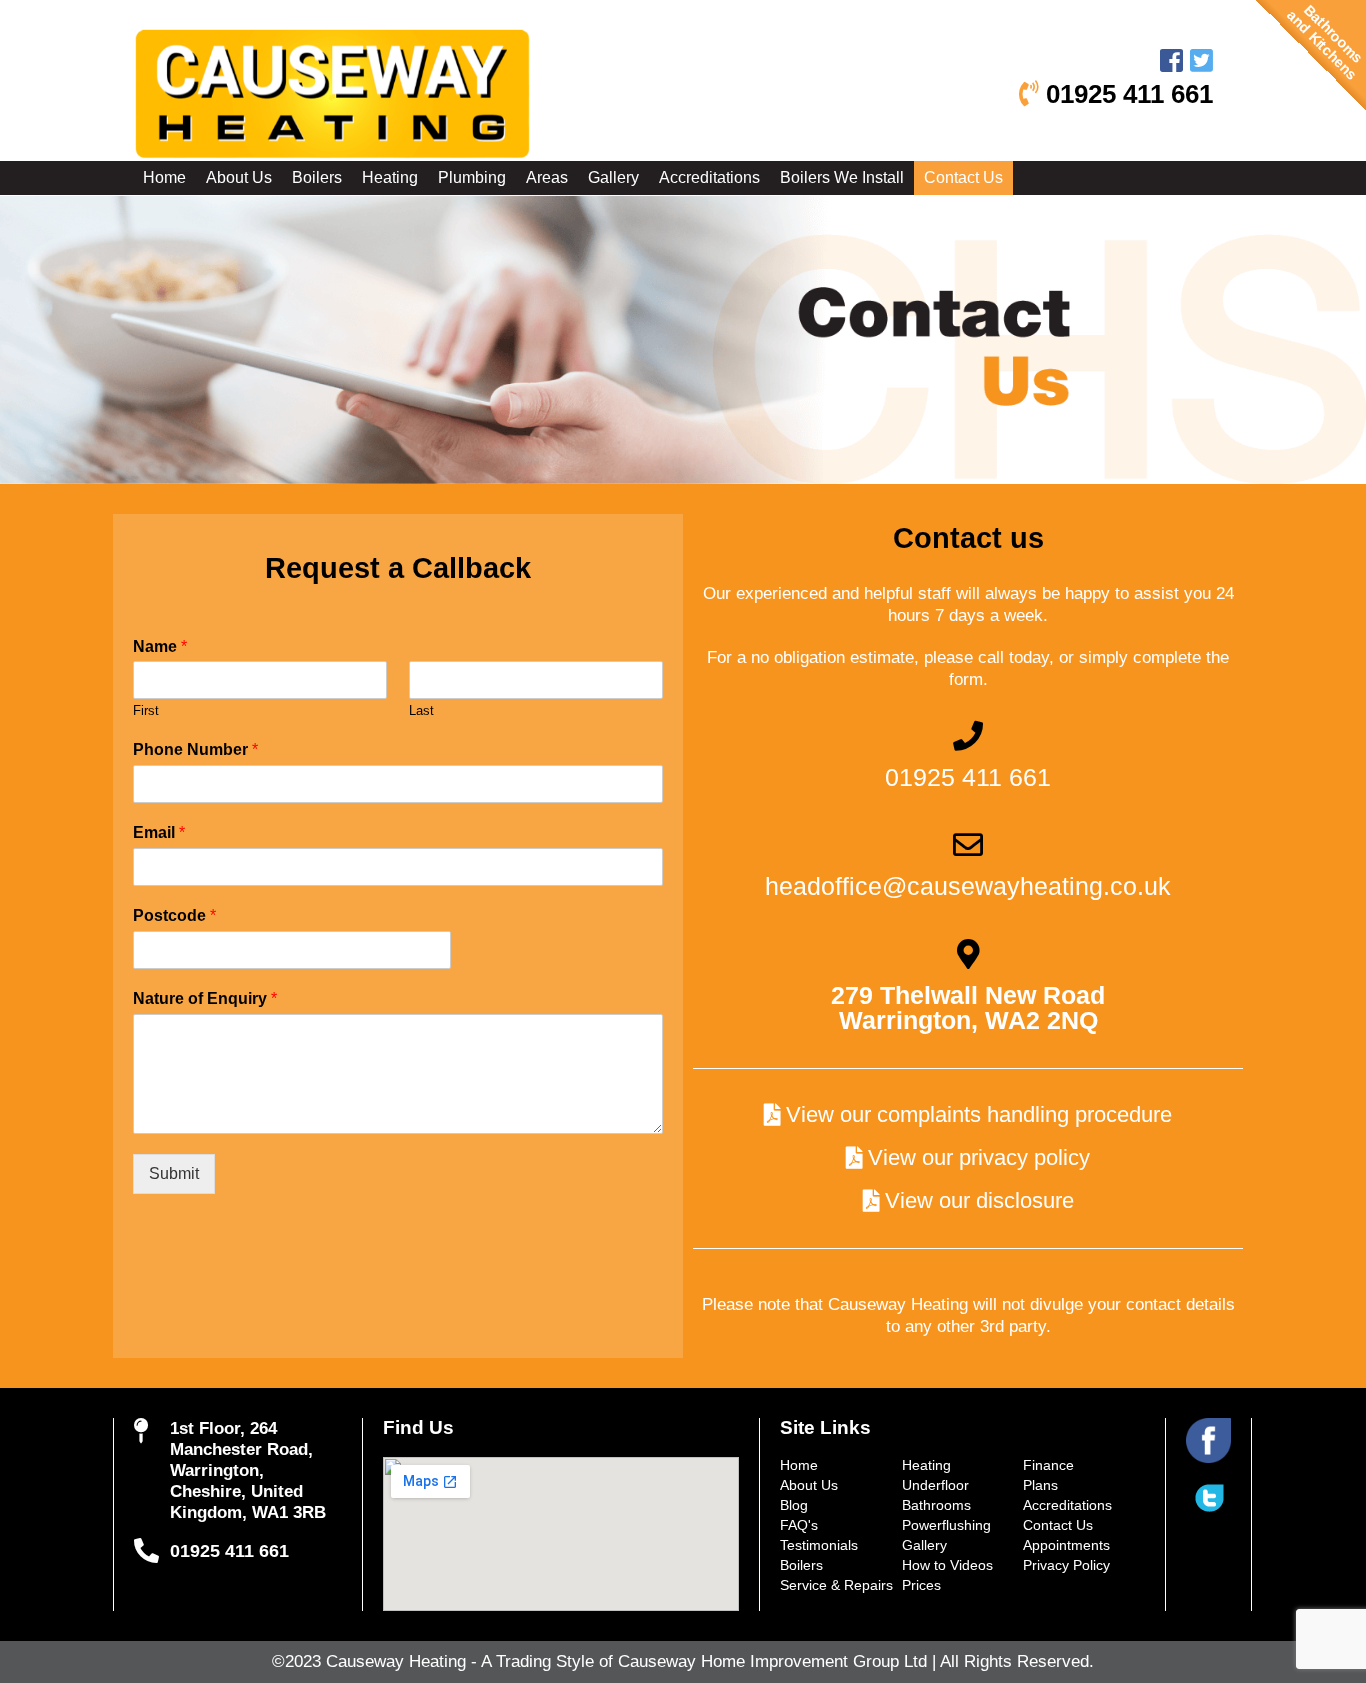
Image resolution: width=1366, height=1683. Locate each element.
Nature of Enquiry (205, 998)
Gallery (613, 177)
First (146, 710)
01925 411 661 (1126, 94)
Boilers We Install (842, 177)
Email (159, 832)
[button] (968, 1115)
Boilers (317, 177)
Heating (390, 177)
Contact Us (963, 177)
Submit (174, 1173)
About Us (239, 177)
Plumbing (472, 177)
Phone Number (195, 749)
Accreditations (709, 177)
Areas (547, 177)
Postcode (174, 915)
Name (160, 646)
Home (164, 177)
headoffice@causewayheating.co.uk (968, 886)
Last (421, 710)
